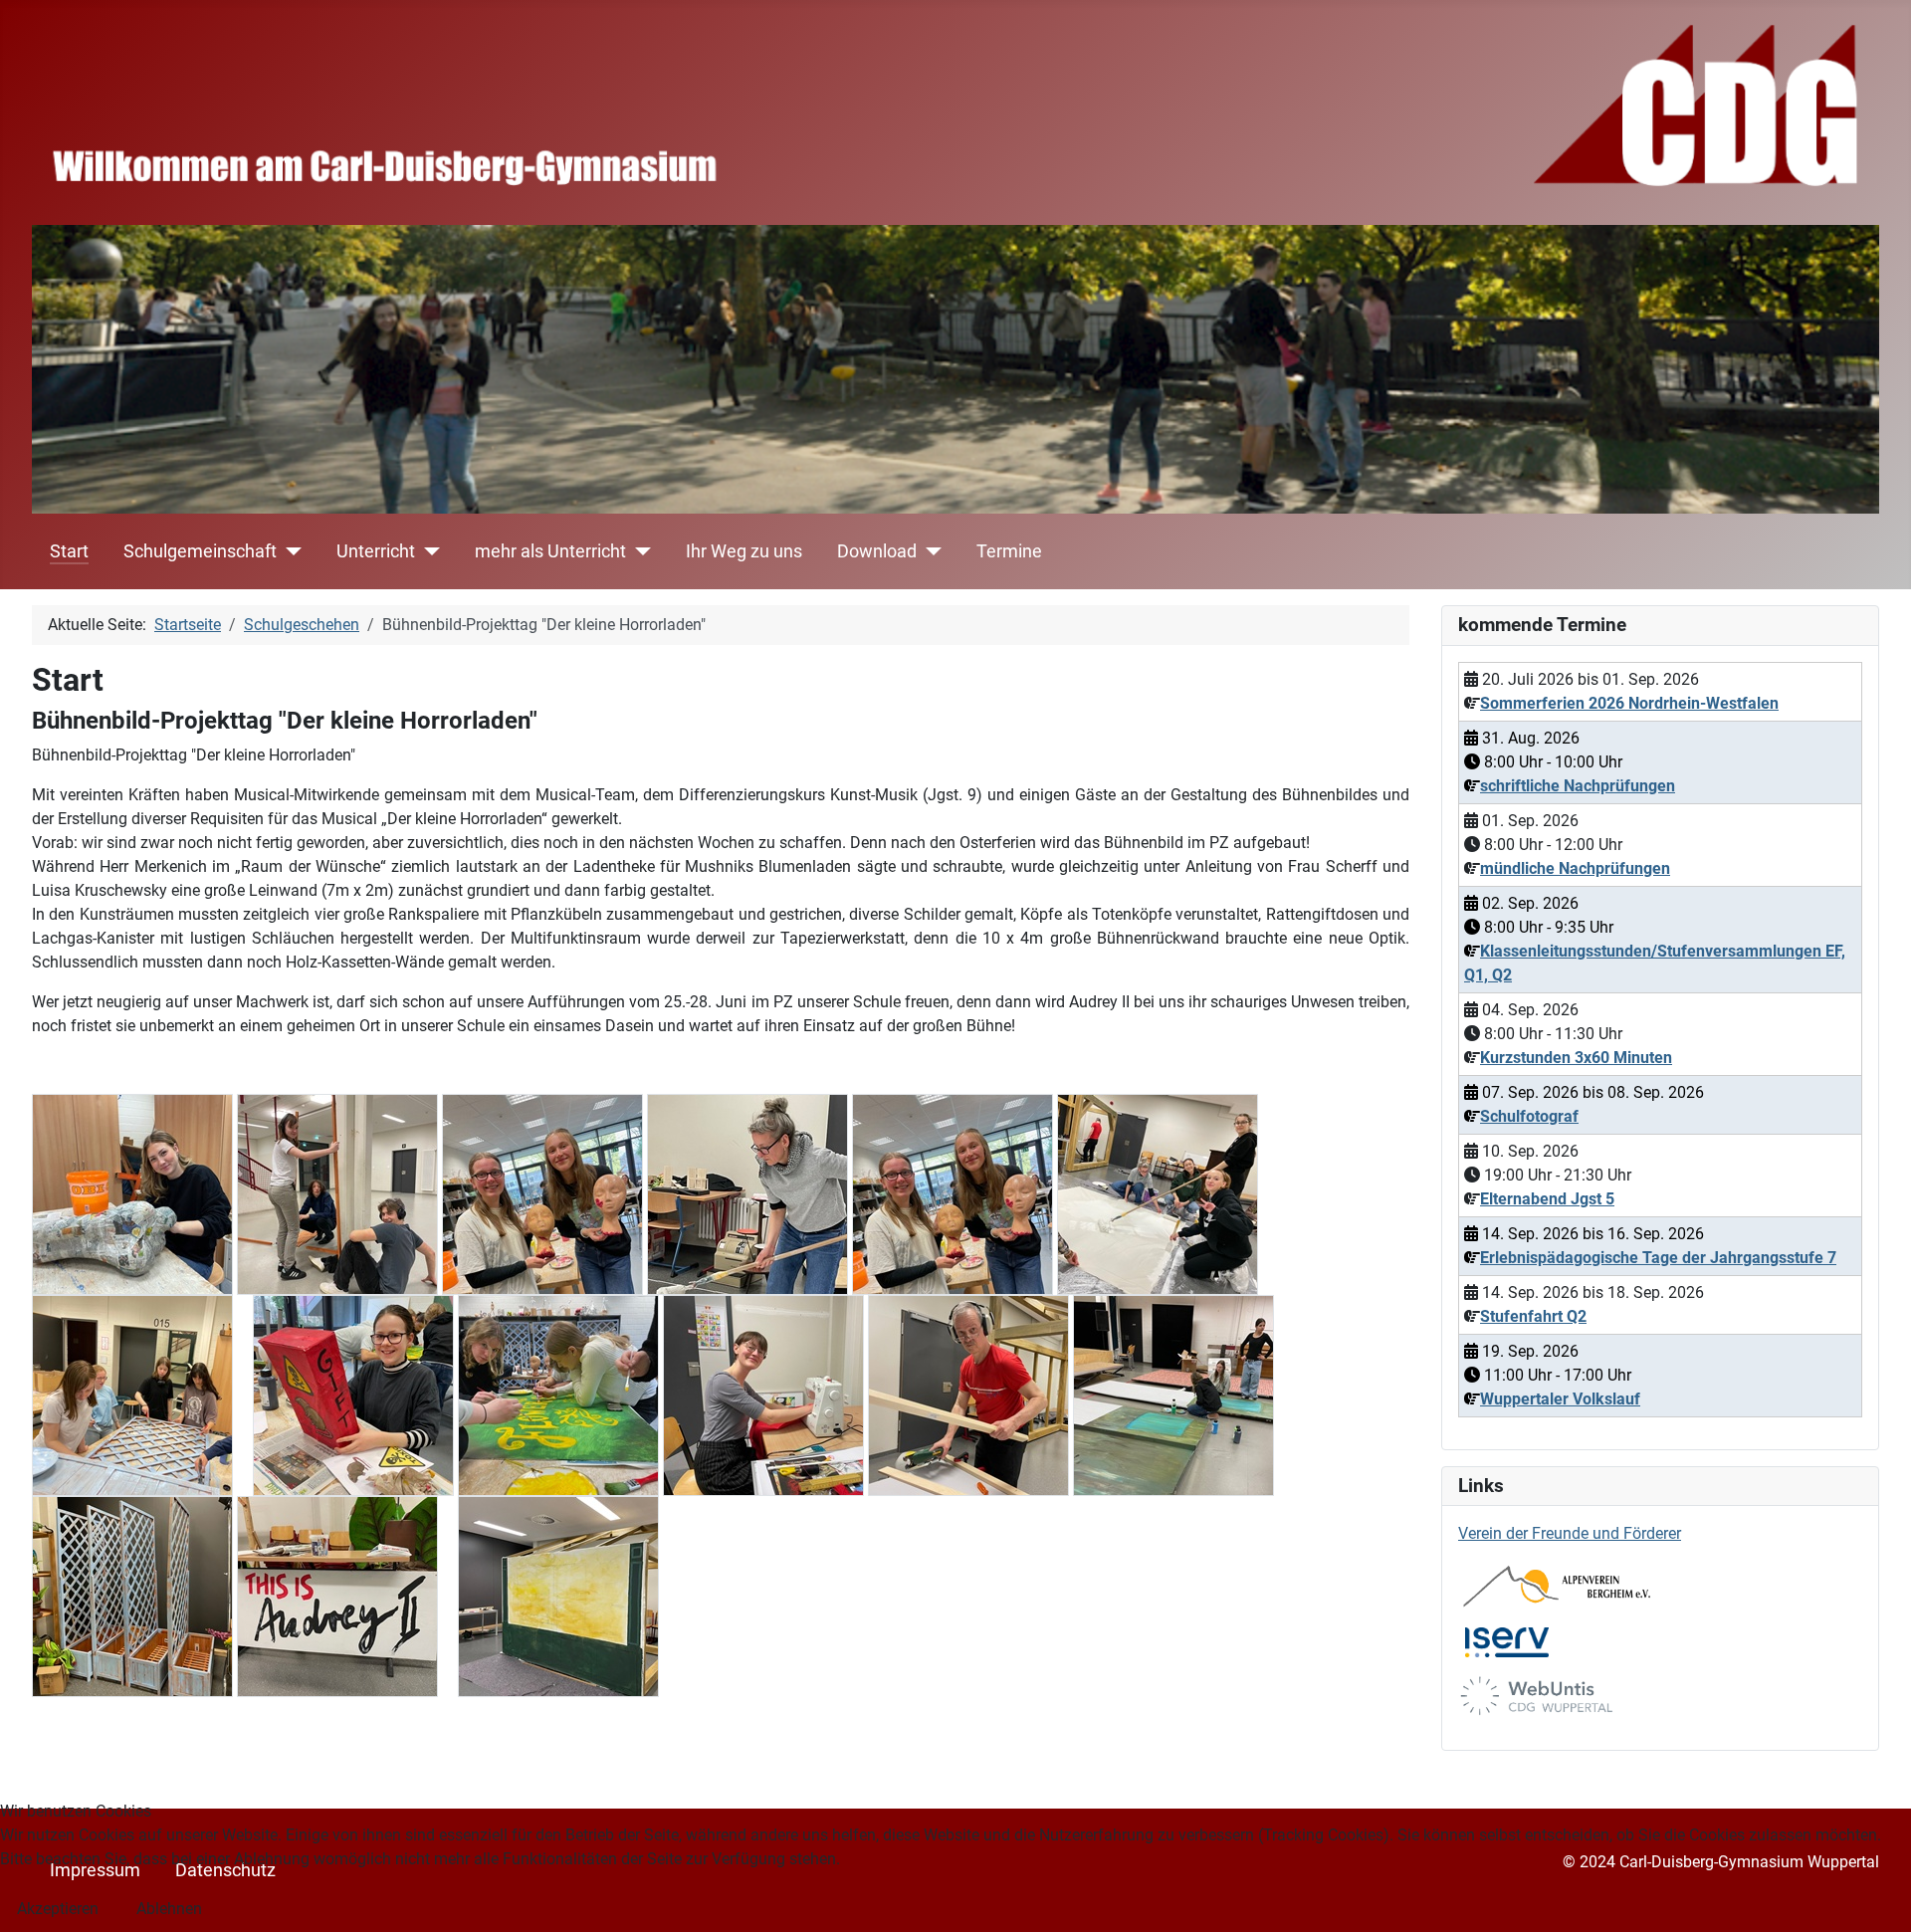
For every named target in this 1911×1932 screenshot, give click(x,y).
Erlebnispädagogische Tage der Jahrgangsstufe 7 (1658, 1258)
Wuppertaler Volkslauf (1560, 1399)
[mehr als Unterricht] (638, 551)
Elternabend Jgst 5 (1547, 1199)
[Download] (929, 551)
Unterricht (376, 551)
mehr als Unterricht (550, 551)
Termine (1009, 551)
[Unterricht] (427, 551)
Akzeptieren (58, 1909)
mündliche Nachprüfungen (1575, 868)
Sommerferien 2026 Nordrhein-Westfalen (1629, 703)
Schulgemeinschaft (200, 551)
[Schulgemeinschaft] (289, 551)
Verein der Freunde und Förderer (1570, 1533)
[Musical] (132, 1194)
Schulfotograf (1529, 1116)
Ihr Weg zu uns (744, 551)
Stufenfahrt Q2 (1533, 1316)
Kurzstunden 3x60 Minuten (1576, 1058)
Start (69, 551)
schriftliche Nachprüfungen (1578, 786)
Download (877, 551)
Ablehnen (169, 1909)
